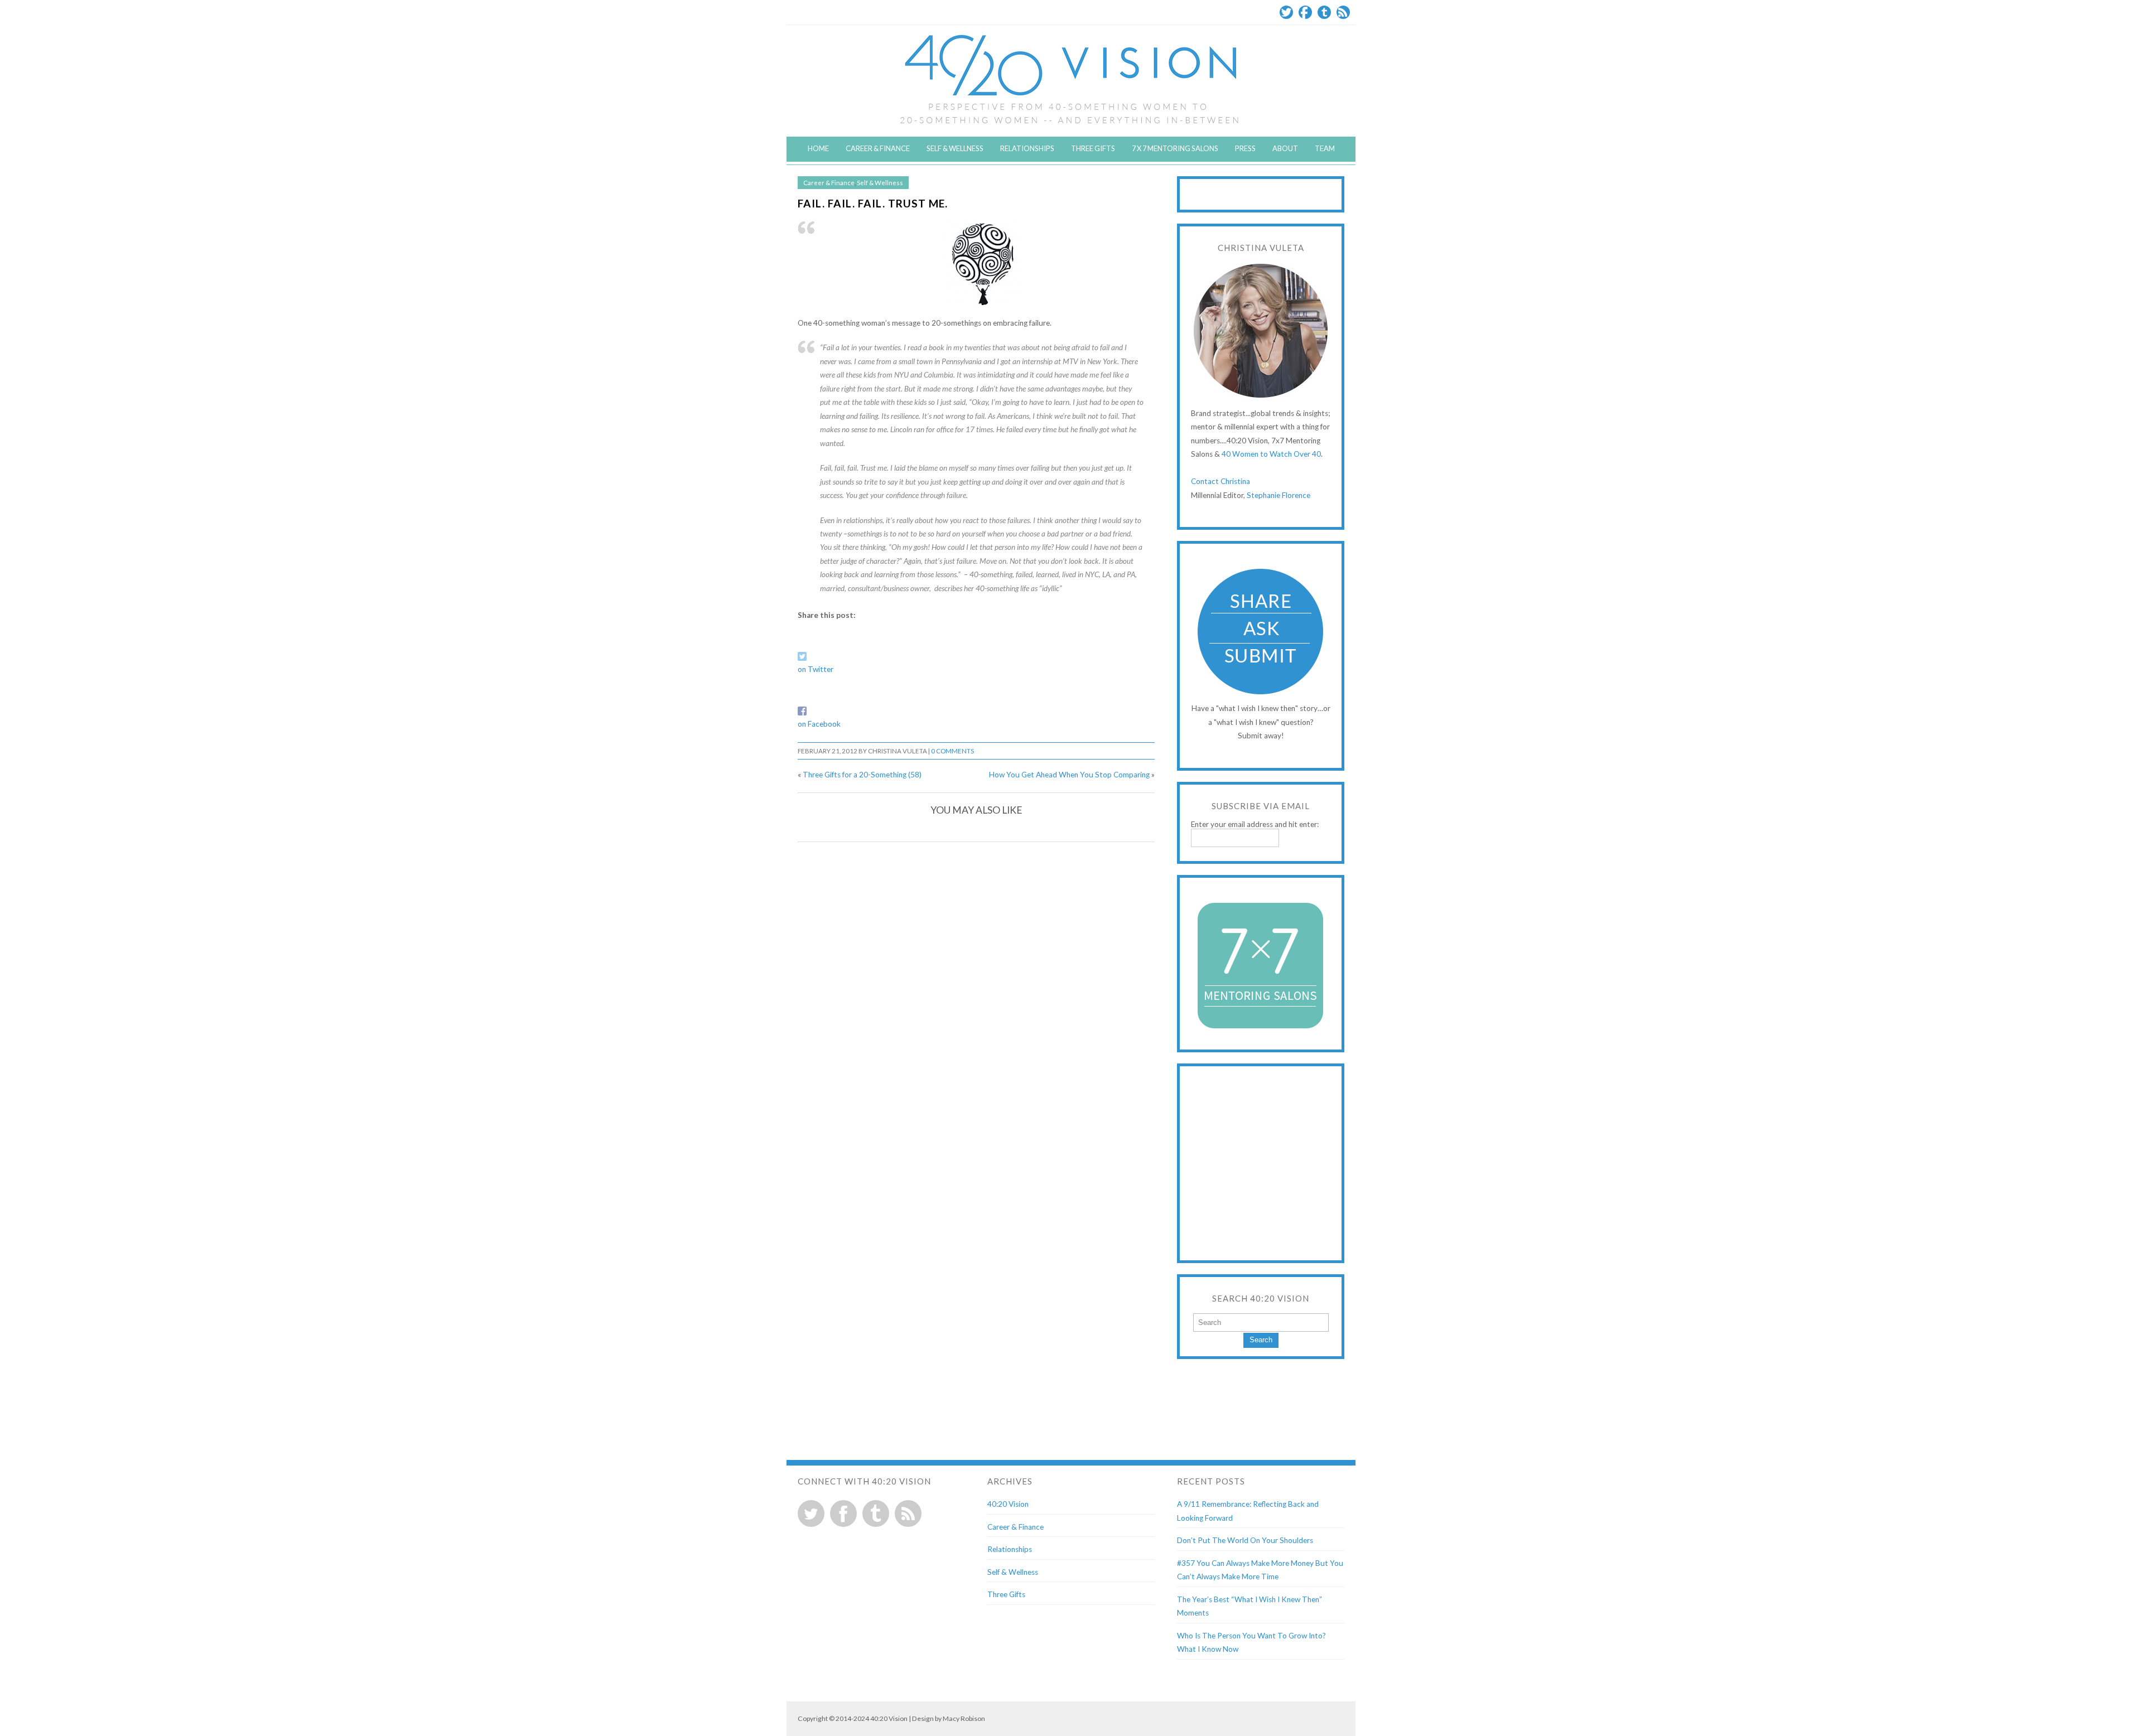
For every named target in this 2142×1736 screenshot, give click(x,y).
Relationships (1027, 148)
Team (1325, 148)
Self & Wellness (955, 148)
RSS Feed (1343, 12)
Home (818, 148)
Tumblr (1324, 12)
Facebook (1305, 12)
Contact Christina (1220, 481)
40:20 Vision (1008, 1504)
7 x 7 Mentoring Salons (1175, 148)
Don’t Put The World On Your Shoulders (1245, 1540)
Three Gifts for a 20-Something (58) (862, 775)
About (1285, 148)
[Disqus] (976, 993)
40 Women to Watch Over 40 (1271, 454)
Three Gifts (1093, 148)
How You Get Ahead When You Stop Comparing (1069, 775)
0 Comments (952, 751)
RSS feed (908, 1513)
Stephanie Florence (1279, 495)
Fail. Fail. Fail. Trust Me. (873, 203)
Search (1261, 1340)
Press (1245, 148)
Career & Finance (878, 148)
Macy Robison (964, 1718)
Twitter (1286, 12)
